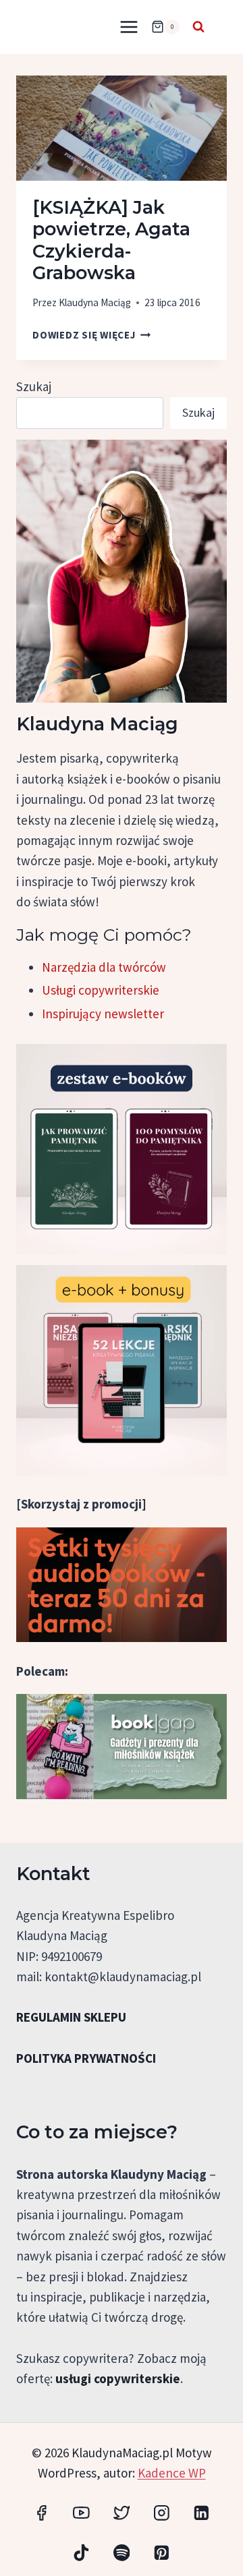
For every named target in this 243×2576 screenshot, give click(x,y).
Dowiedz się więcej (91, 335)
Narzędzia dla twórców (104, 967)
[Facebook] (42, 2512)
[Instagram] (162, 2512)
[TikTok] (81, 2553)
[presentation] (122, 128)
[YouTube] (81, 2512)
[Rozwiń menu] (129, 27)
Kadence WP (172, 2473)
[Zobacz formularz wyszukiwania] (198, 27)
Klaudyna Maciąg (95, 302)
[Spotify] (121, 2553)
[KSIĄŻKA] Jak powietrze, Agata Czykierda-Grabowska (111, 240)
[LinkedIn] (201, 2512)
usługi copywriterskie (118, 2378)
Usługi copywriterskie (101, 990)
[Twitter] (121, 2512)
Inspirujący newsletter (103, 1014)
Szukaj (34, 386)
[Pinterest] (162, 2553)
